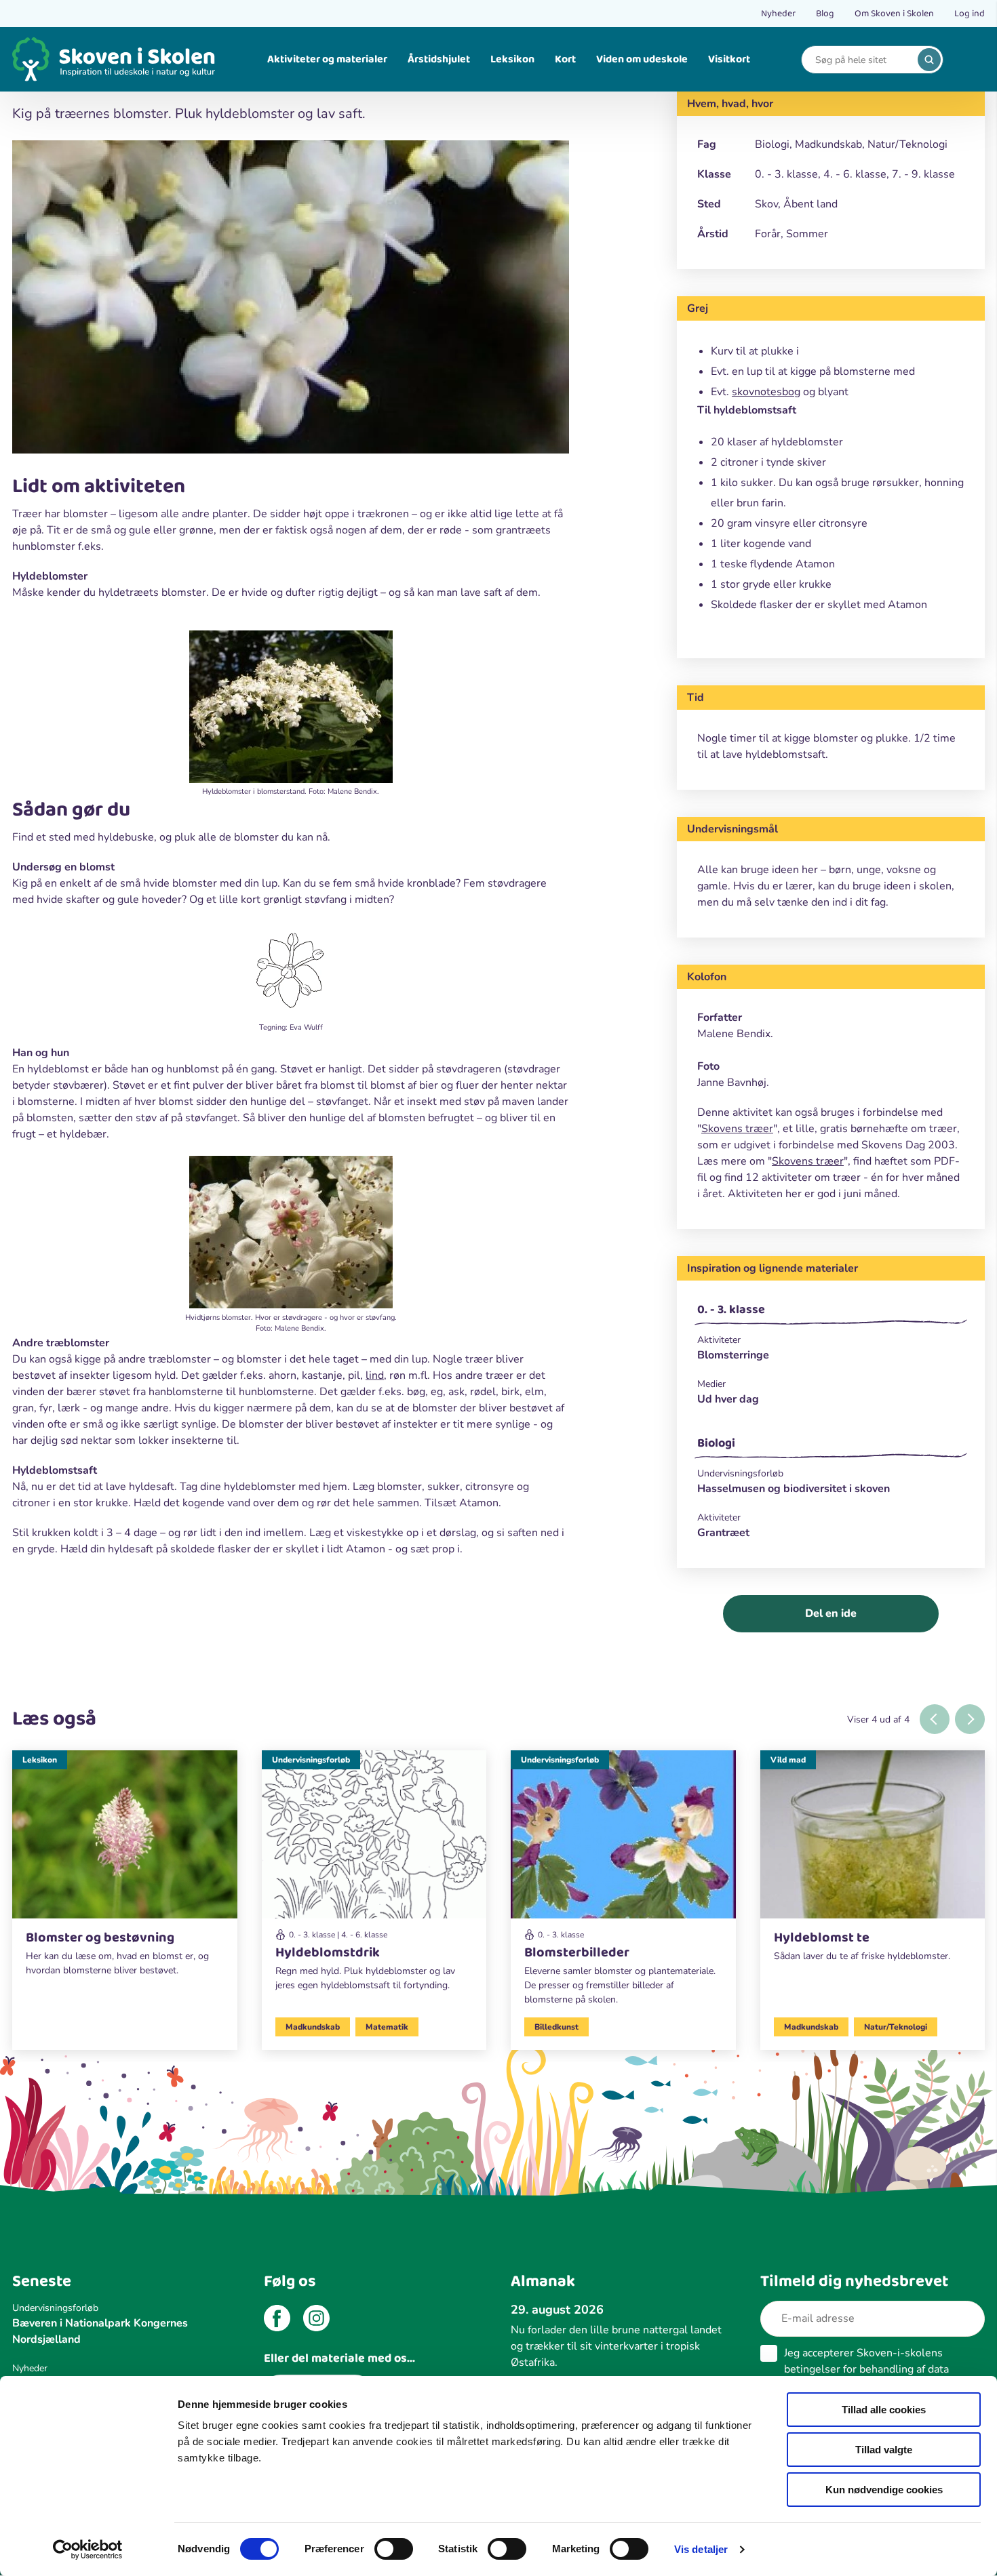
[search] (929, 60)
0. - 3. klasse (731, 1310)
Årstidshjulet (439, 59)
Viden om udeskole (642, 59)
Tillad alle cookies (884, 2410)
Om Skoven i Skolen (894, 14)
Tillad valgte (884, 2450)
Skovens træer (737, 1129)
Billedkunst (556, 2027)
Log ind (970, 14)
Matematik (387, 2027)
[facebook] (277, 2320)
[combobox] (862, 60)
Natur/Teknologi (896, 2027)
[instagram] (316, 2320)
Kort (565, 59)
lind (375, 1375)
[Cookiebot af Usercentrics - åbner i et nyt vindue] (88, 2550)
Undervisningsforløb (311, 1760)
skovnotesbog (766, 392)
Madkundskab (313, 2027)
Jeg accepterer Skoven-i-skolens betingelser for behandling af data (866, 2369)
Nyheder (778, 14)
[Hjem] (114, 59)
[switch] (394, 2549)
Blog (825, 14)
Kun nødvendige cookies (884, 2490)
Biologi (716, 1443)
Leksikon (512, 59)
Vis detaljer (701, 2549)
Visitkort (729, 59)
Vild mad (788, 1760)
